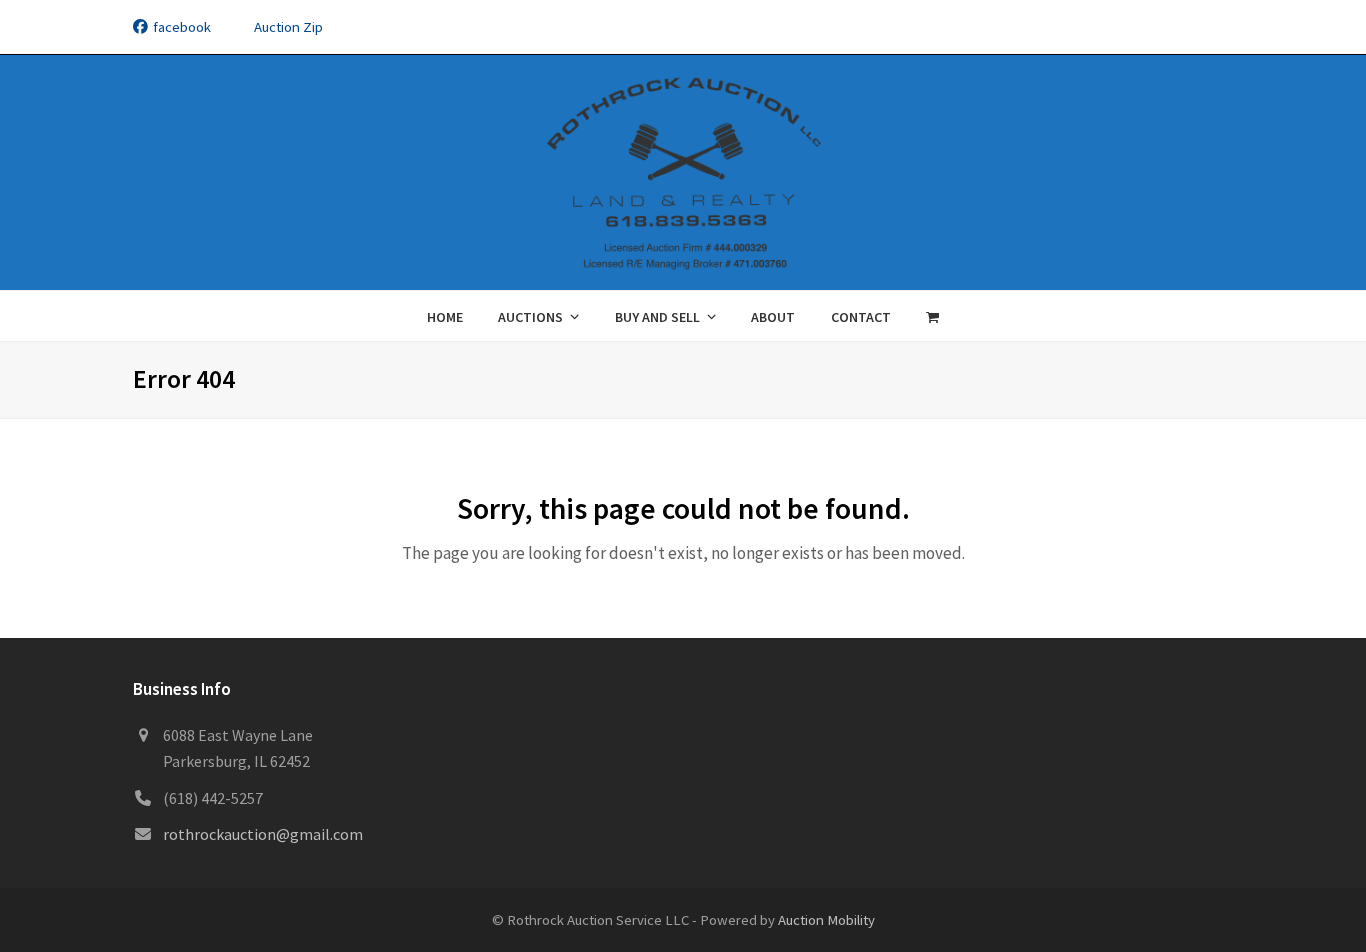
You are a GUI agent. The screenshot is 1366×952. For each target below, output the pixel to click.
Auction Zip (288, 26)
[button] (933, 316)
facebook (182, 26)
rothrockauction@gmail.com (263, 834)
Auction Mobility (826, 919)
